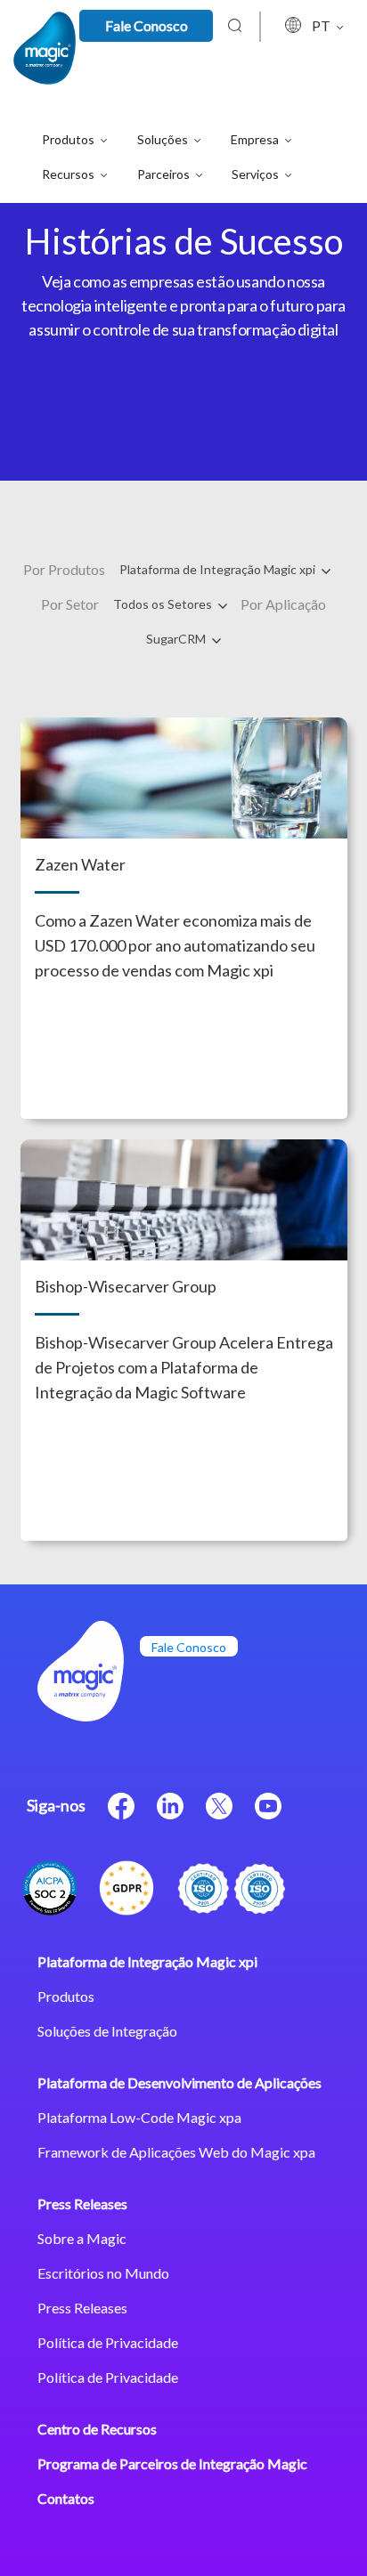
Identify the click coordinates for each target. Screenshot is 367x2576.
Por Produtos (64, 569)
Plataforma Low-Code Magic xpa (139, 2117)
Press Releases (82, 2203)
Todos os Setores (164, 604)
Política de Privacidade (108, 2342)
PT (322, 25)
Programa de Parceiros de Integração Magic (172, 2463)
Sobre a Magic (82, 2238)
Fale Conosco (147, 25)
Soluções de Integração (107, 2031)
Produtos (66, 1996)
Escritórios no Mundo (103, 2273)
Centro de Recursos (97, 2429)
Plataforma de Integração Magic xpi (219, 569)
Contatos (66, 2498)
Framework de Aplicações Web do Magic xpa (176, 2152)
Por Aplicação (283, 604)
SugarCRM (177, 639)
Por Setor (70, 604)
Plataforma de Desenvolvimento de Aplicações (179, 2082)
